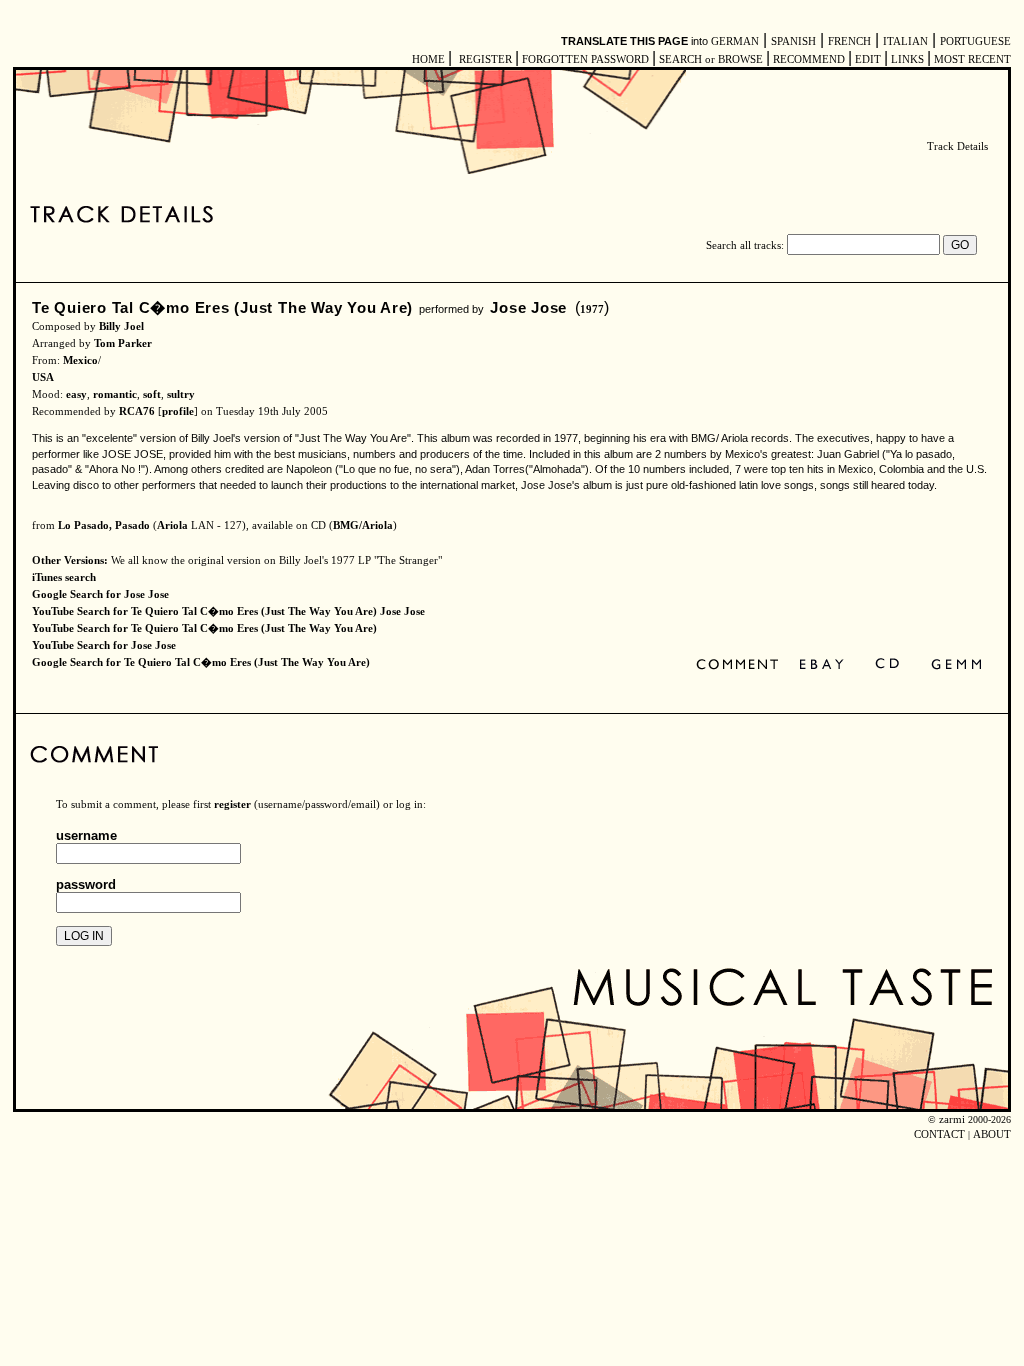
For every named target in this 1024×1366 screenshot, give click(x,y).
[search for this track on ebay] (821, 665)
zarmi (952, 1119)
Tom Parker (123, 343)
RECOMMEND (809, 59)
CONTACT (939, 1134)
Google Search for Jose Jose (100, 594)
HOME (428, 59)
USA (43, 377)
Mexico (80, 360)
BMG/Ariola (363, 525)
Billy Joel (121, 326)
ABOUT (992, 1134)
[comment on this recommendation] (741, 665)
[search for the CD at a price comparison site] (888, 665)
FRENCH (849, 41)
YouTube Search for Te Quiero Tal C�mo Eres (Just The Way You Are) (204, 628)
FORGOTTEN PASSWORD (585, 59)
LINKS (907, 59)
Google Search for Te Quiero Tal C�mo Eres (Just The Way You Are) (201, 662)
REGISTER (485, 59)
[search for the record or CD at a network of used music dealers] (957, 665)
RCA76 (137, 411)
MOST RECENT (971, 59)
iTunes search (64, 577)
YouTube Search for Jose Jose (104, 645)
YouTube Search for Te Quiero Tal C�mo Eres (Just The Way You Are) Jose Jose (228, 611)
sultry (181, 394)
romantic (115, 394)
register (232, 804)
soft (152, 394)
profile (178, 411)
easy (76, 394)
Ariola (172, 525)
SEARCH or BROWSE (711, 59)
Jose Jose (528, 307)
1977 (592, 309)
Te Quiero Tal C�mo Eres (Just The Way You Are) (222, 307)
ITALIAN (905, 41)
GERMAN (735, 41)
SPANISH (793, 41)
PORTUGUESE (975, 41)
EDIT (868, 59)
